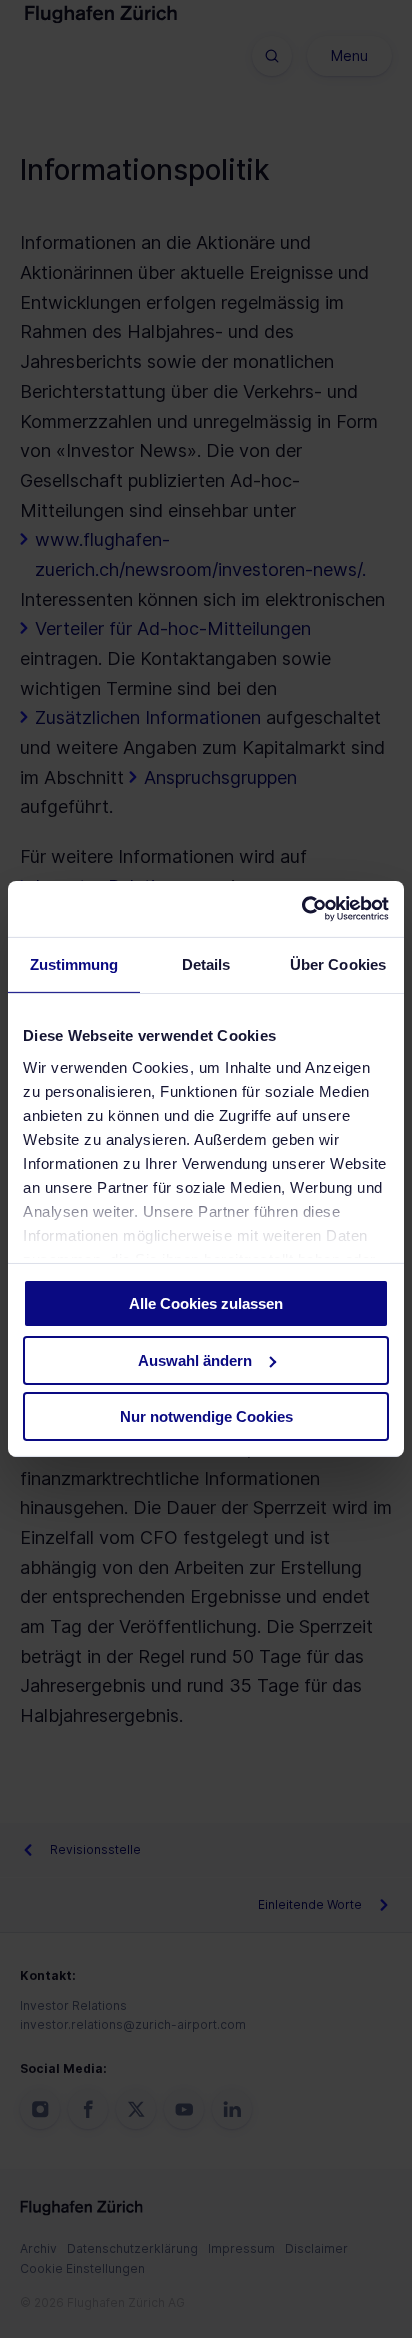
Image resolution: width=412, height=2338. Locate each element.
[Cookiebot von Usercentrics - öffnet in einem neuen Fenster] (301, 909)
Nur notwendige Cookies (206, 1416)
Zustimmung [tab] (74, 963)
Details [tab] (206, 963)
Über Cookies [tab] (338, 963)
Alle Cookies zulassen (206, 1303)
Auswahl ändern (195, 1360)
